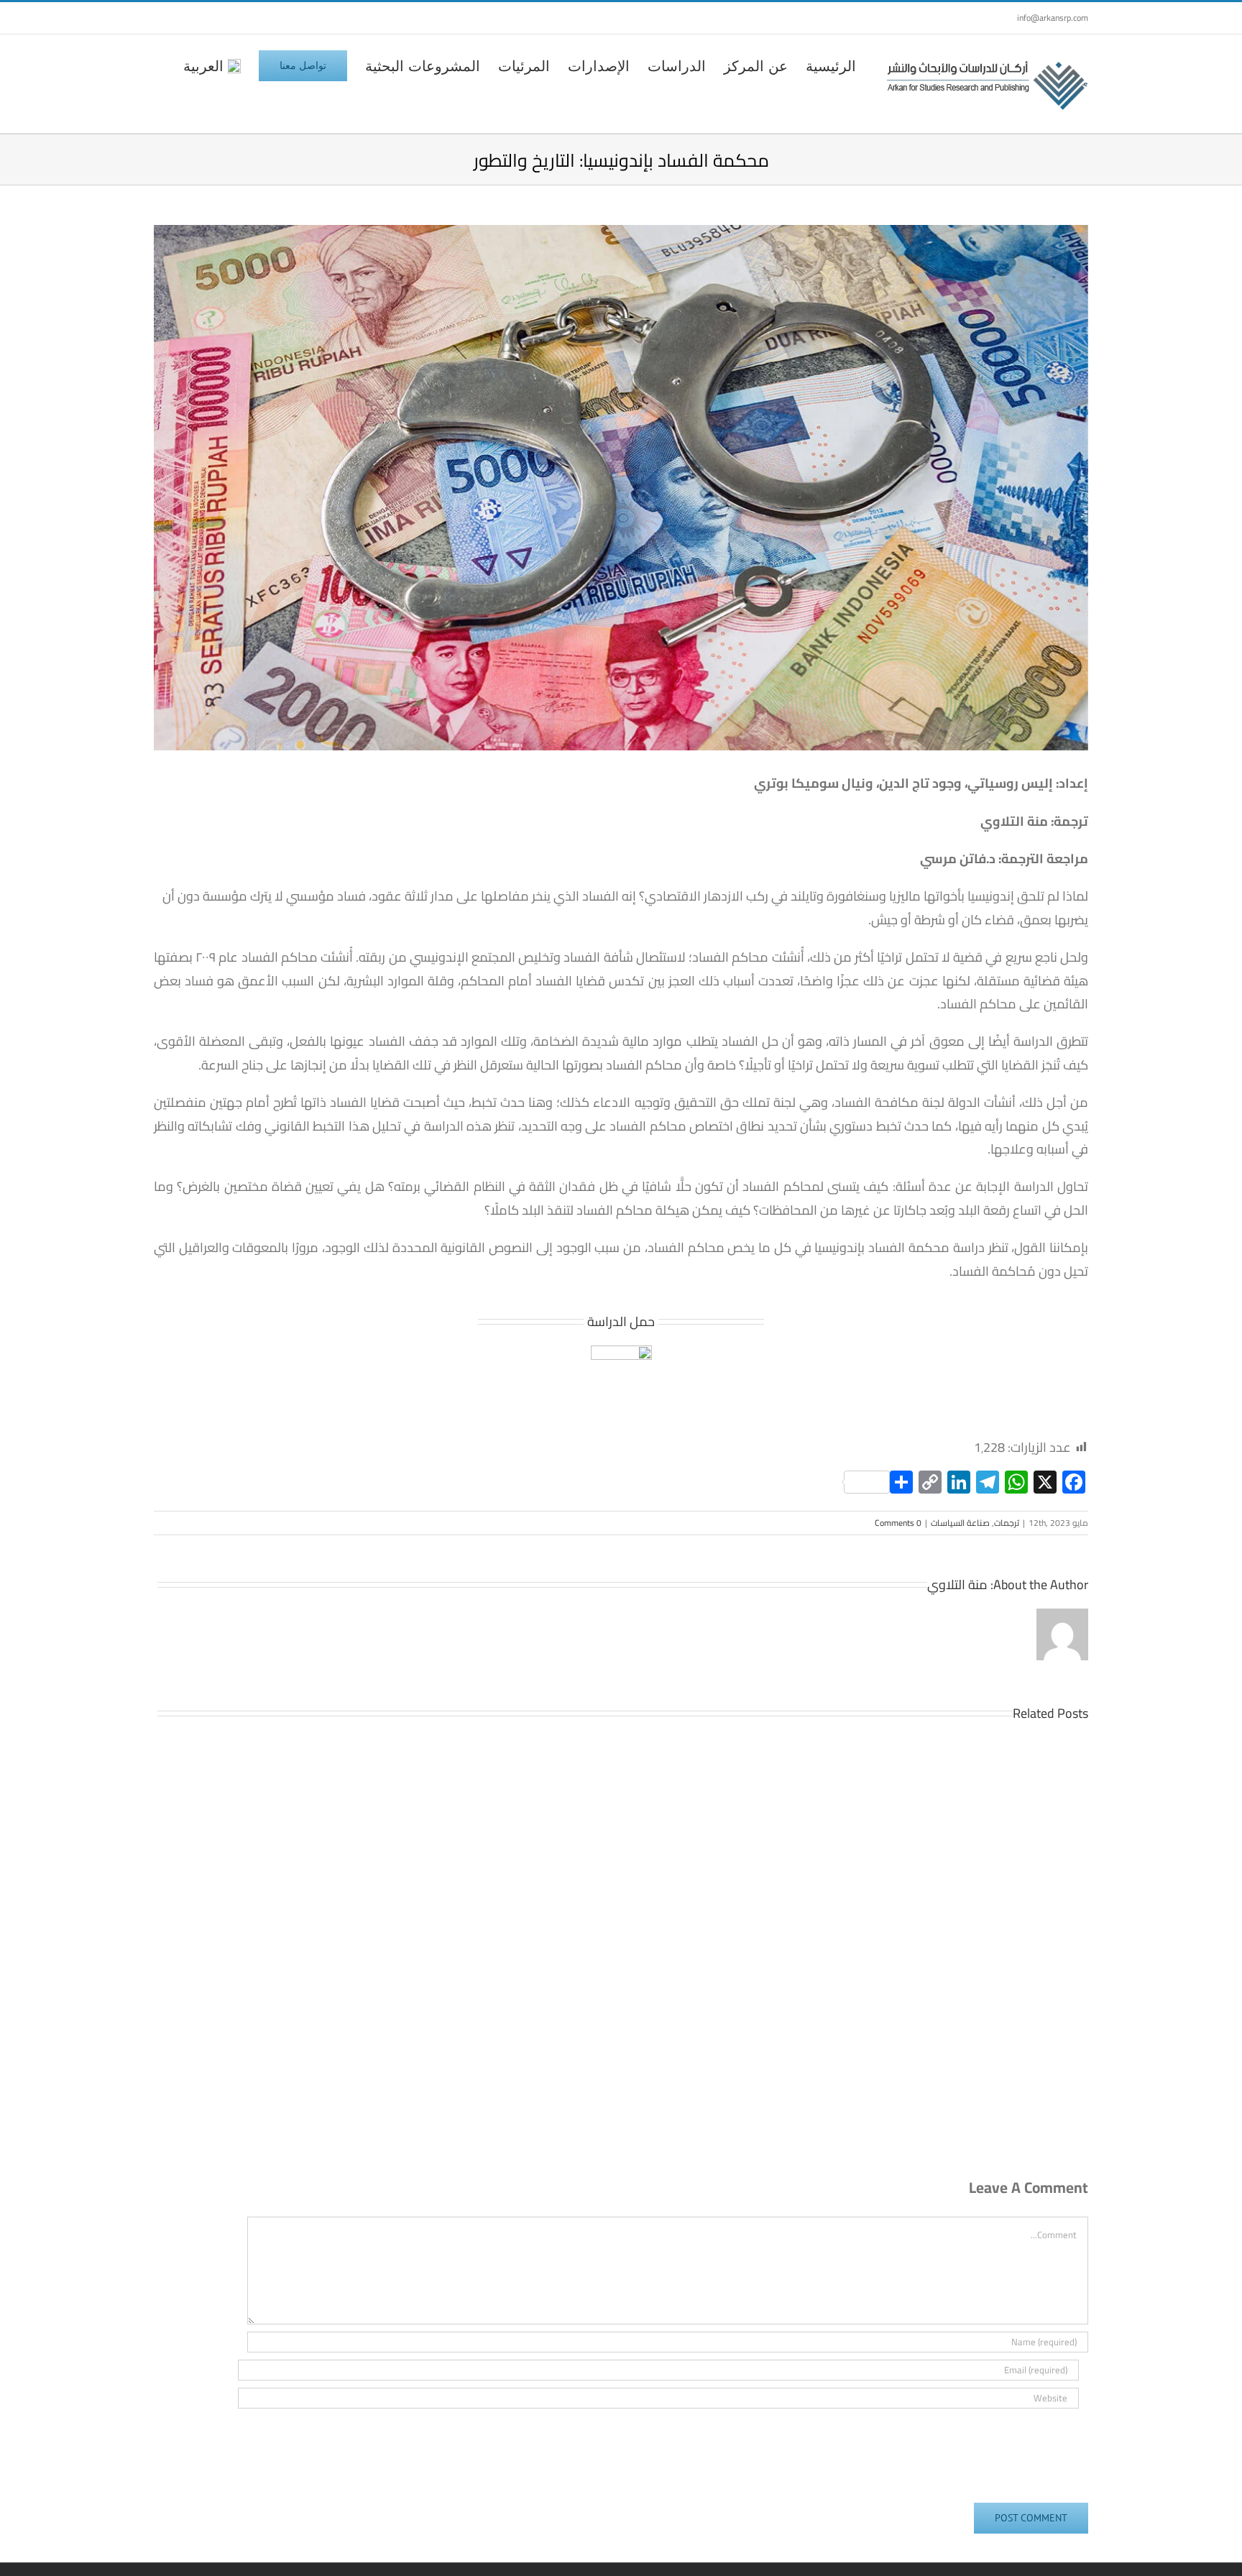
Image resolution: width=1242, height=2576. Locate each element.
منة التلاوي (957, 1584)
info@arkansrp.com (1053, 18)
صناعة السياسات (960, 1523)
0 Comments (898, 1523)
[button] (160, 65)
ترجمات (1007, 1523)
